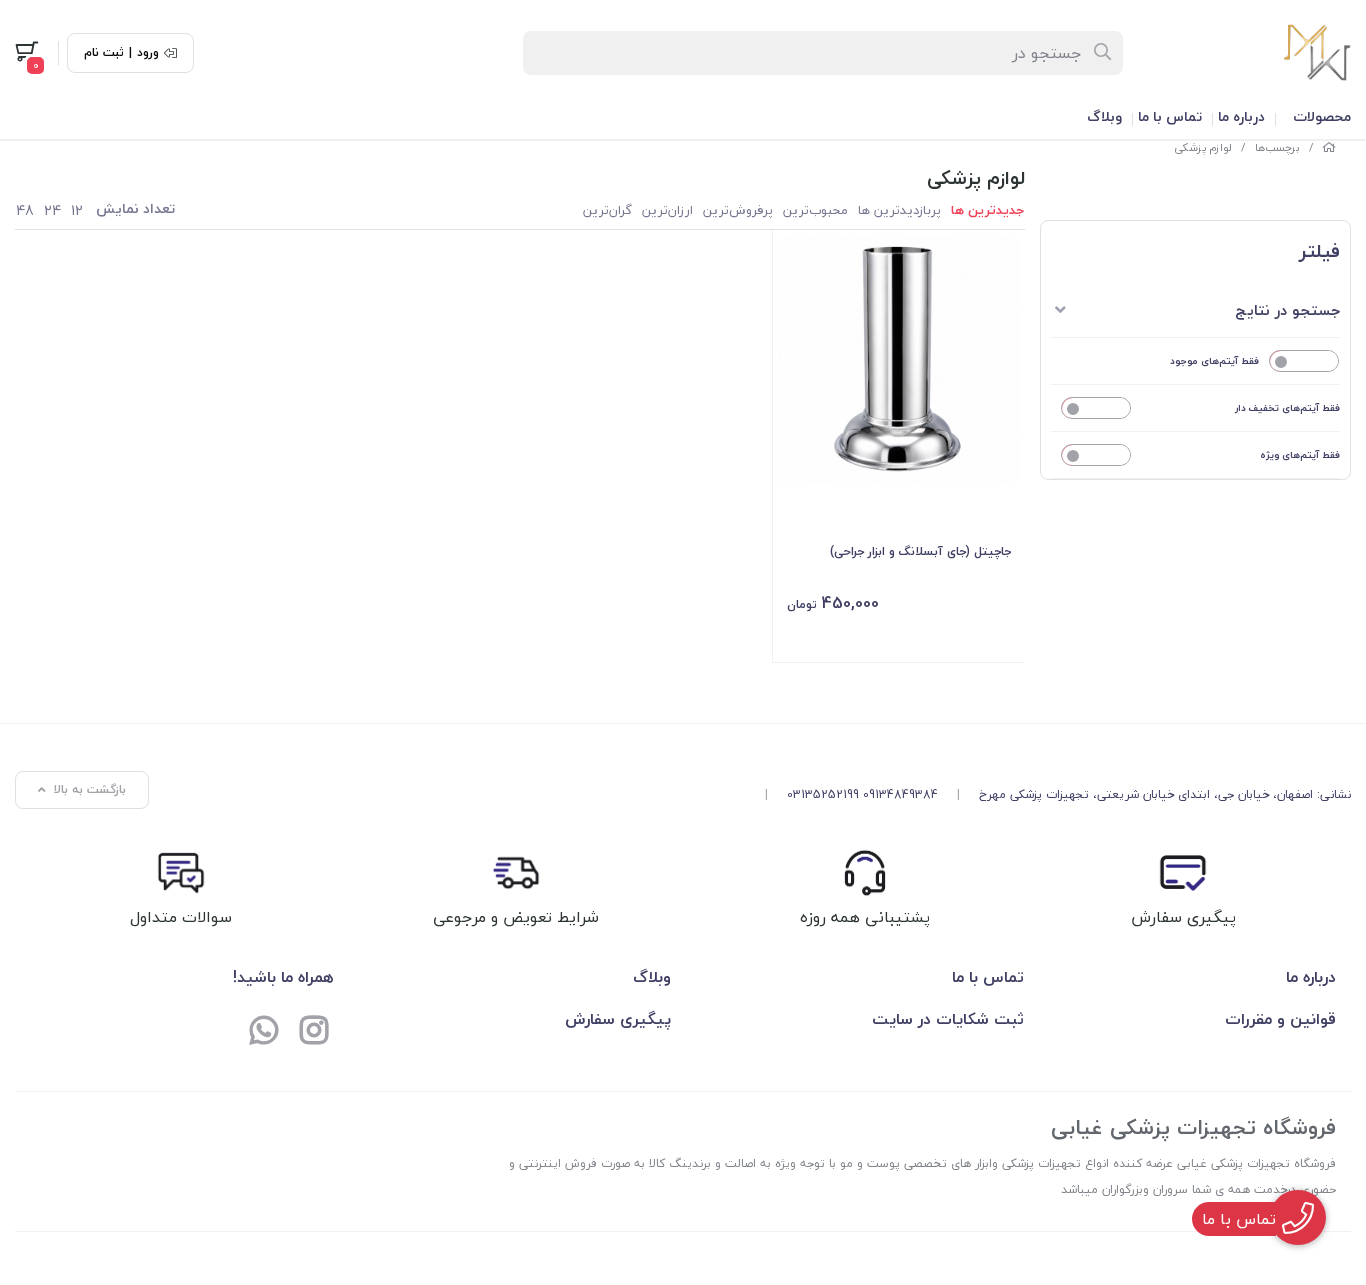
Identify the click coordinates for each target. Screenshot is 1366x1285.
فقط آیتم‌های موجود (1214, 360)
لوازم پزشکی (1203, 147)
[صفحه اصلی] (1329, 147)
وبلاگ (1104, 116)
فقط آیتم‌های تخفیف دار (1287, 407)
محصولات (1322, 116)
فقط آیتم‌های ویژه (1300, 454)
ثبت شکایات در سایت (948, 1019)
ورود (148, 53)
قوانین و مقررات (1280, 1019)
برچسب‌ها (1277, 147)
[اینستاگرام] (314, 1033)
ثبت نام (104, 53)
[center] (1103, 53)
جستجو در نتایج (1287, 310)
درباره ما (1241, 116)
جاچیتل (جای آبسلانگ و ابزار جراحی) (920, 551)
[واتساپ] (264, 1033)
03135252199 (823, 794)
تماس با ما (1170, 116)
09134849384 (900, 794)
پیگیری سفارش (618, 1019)
